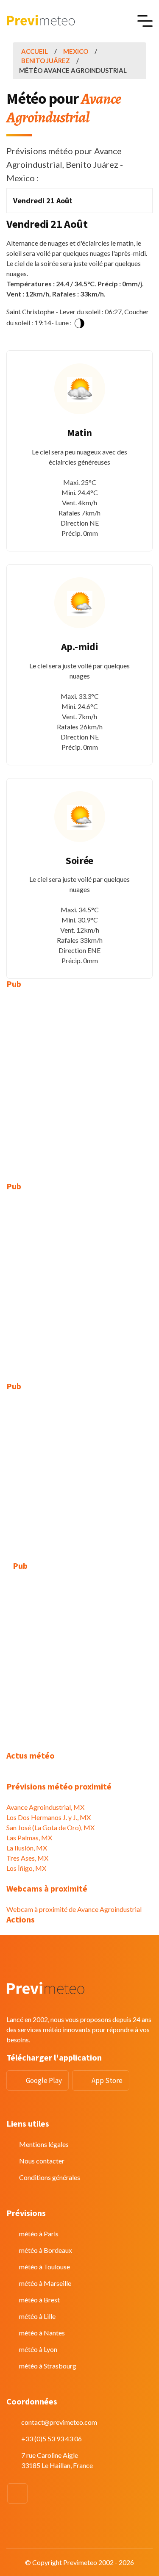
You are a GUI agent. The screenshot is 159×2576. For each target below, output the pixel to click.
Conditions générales (50, 2177)
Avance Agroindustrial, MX (45, 1807)
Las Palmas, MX (29, 1838)
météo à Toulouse (45, 2267)
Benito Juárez (46, 61)
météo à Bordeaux (46, 2250)
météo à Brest (39, 2300)
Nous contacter (42, 2161)
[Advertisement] (79, 1079)
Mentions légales (44, 2144)
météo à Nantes (42, 2333)
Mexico (76, 51)
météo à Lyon (38, 2349)
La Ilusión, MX (27, 1848)
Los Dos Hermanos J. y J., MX (49, 1817)
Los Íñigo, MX (26, 1868)
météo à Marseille (45, 2283)
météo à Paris (39, 2234)
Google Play (44, 2080)
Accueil (35, 51)
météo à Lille (37, 2316)
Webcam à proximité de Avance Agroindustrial (74, 1909)
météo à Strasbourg (48, 2366)
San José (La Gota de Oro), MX (50, 1827)
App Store (107, 2080)
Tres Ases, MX (27, 1858)
